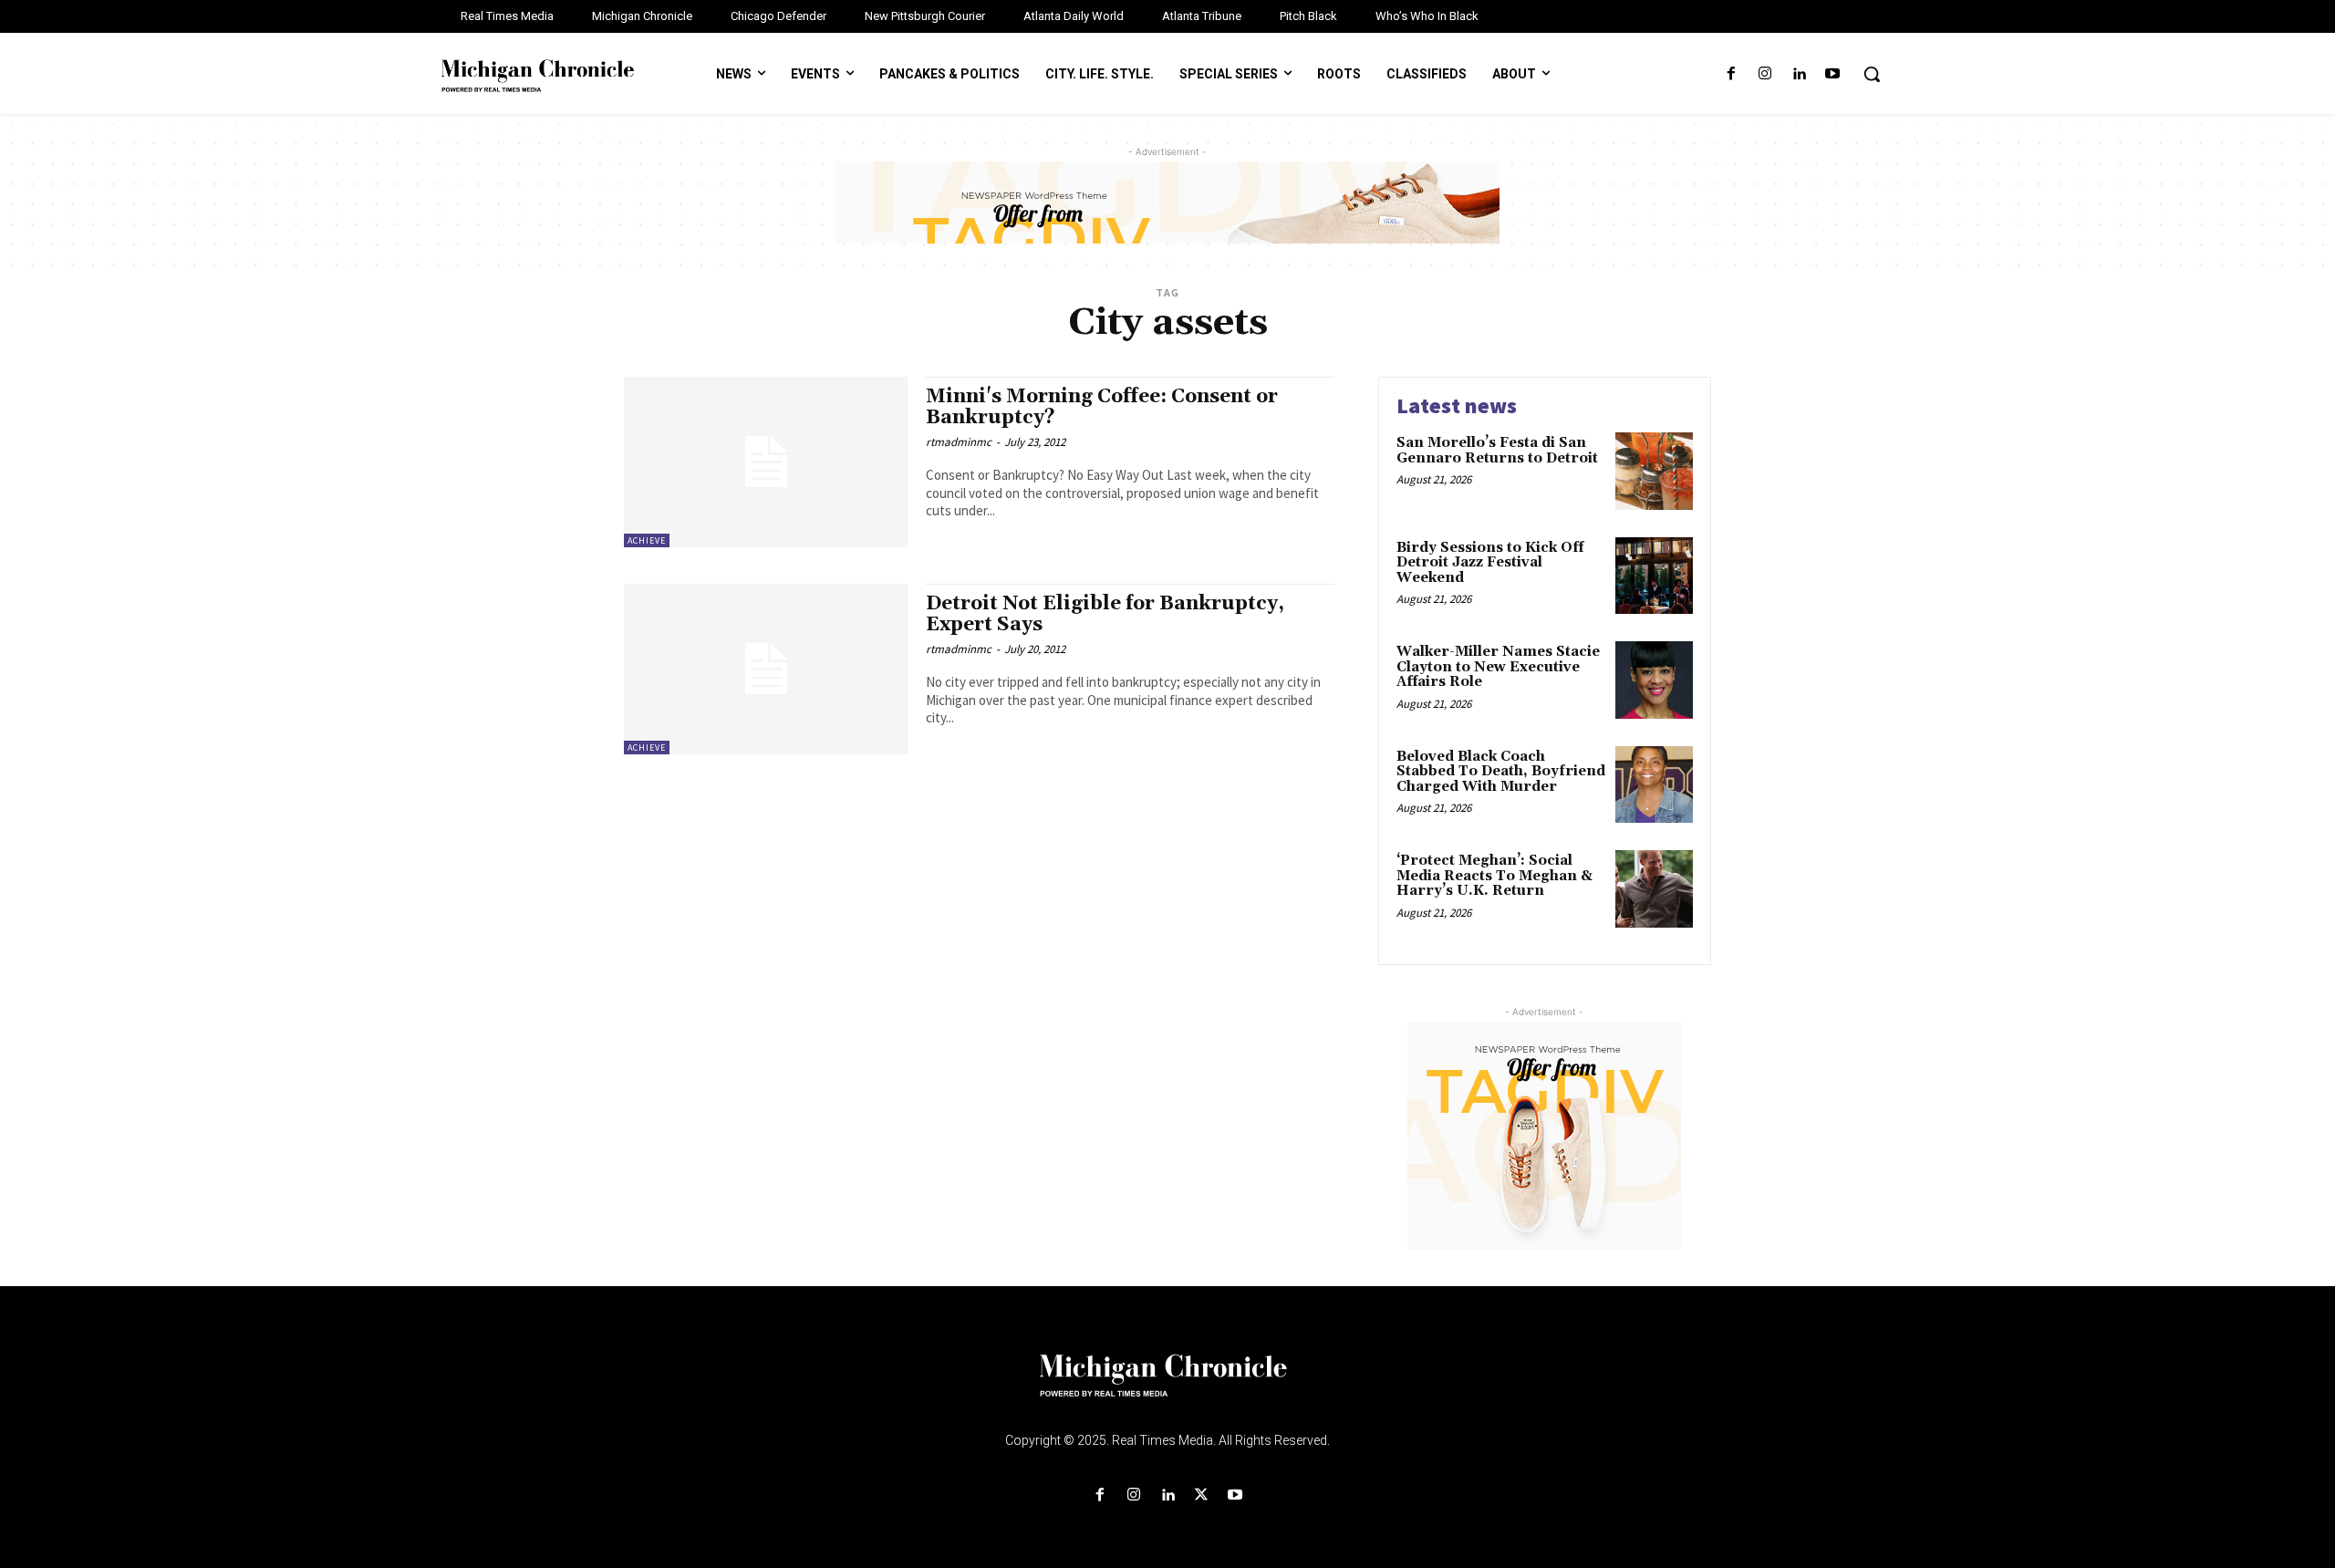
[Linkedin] (1799, 74)
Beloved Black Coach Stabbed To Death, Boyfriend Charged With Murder (1501, 772)
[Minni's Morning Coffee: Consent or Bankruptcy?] (766, 462)
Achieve (647, 540)
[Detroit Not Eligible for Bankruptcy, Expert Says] (766, 669)
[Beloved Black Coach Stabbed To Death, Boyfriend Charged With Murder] (1654, 785)
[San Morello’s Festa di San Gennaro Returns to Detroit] (1654, 471)
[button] (1872, 74)
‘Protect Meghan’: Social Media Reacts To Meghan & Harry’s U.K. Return (1494, 876)
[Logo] (1167, 1386)
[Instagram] (1764, 74)
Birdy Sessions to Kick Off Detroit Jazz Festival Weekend (1490, 563)
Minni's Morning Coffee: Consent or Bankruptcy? (1102, 407)
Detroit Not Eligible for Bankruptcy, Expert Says (1105, 614)
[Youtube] (1833, 74)
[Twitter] (1202, 1495)
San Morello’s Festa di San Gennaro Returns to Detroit (1497, 451)
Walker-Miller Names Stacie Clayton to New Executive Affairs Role (1498, 667)
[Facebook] (1731, 74)
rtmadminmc (959, 442)
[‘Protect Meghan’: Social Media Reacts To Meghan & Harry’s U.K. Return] (1654, 889)
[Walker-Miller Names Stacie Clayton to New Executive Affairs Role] (1654, 680)
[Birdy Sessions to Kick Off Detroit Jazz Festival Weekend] (1654, 576)
